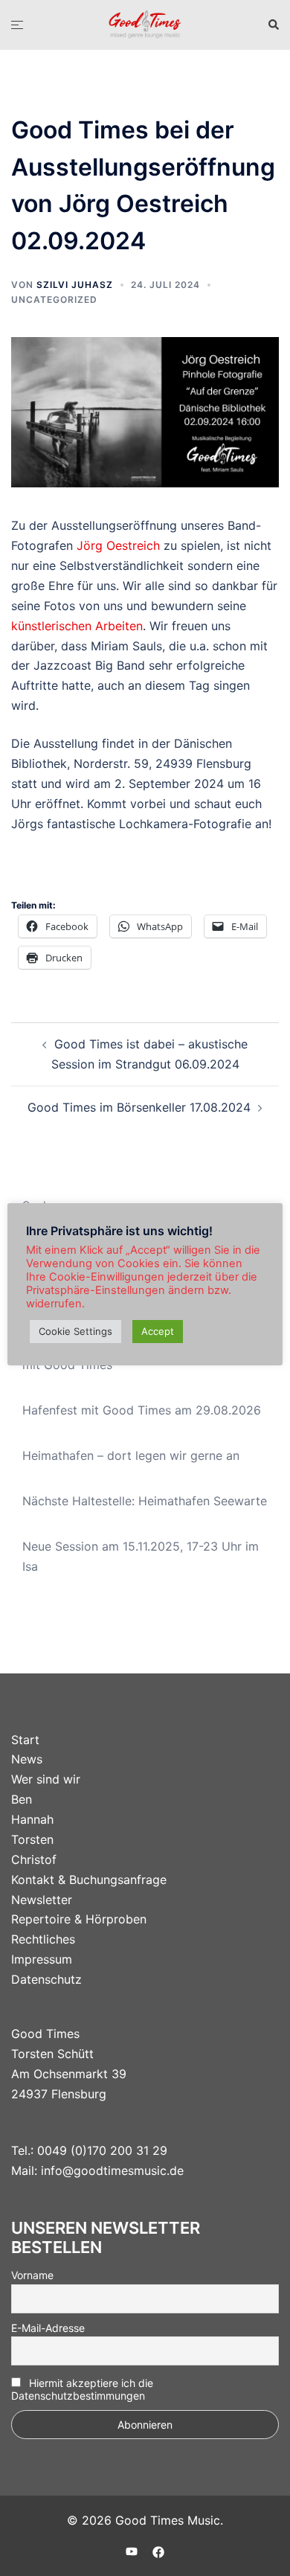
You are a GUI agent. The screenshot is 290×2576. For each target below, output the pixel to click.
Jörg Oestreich (118, 545)
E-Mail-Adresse (48, 2328)
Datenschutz (46, 1979)
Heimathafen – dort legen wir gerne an (131, 1455)
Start (25, 1740)
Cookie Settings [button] (75, 1331)
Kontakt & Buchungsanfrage (89, 1880)
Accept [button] (158, 1331)
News (27, 1759)
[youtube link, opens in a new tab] (132, 2551)
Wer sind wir (46, 1779)
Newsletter (42, 1900)
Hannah (32, 1819)
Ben (22, 1799)
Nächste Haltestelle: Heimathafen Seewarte (145, 1501)
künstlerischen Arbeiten (77, 626)
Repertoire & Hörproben (79, 1919)
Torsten (32, 1839)
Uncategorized (54, 299)
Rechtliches (43, 1939)
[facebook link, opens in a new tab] (158, 2551)
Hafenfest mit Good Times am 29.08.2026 (142, 1410)
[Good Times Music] (145, 24)
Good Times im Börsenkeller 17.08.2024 (139, 1107)
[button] (273, 25)
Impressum (42, 1959)
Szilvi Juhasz (75, 285)
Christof (34, 1859)
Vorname (32, 2275)
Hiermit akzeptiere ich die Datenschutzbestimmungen (82, 2389)
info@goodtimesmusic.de (112, 2170)
